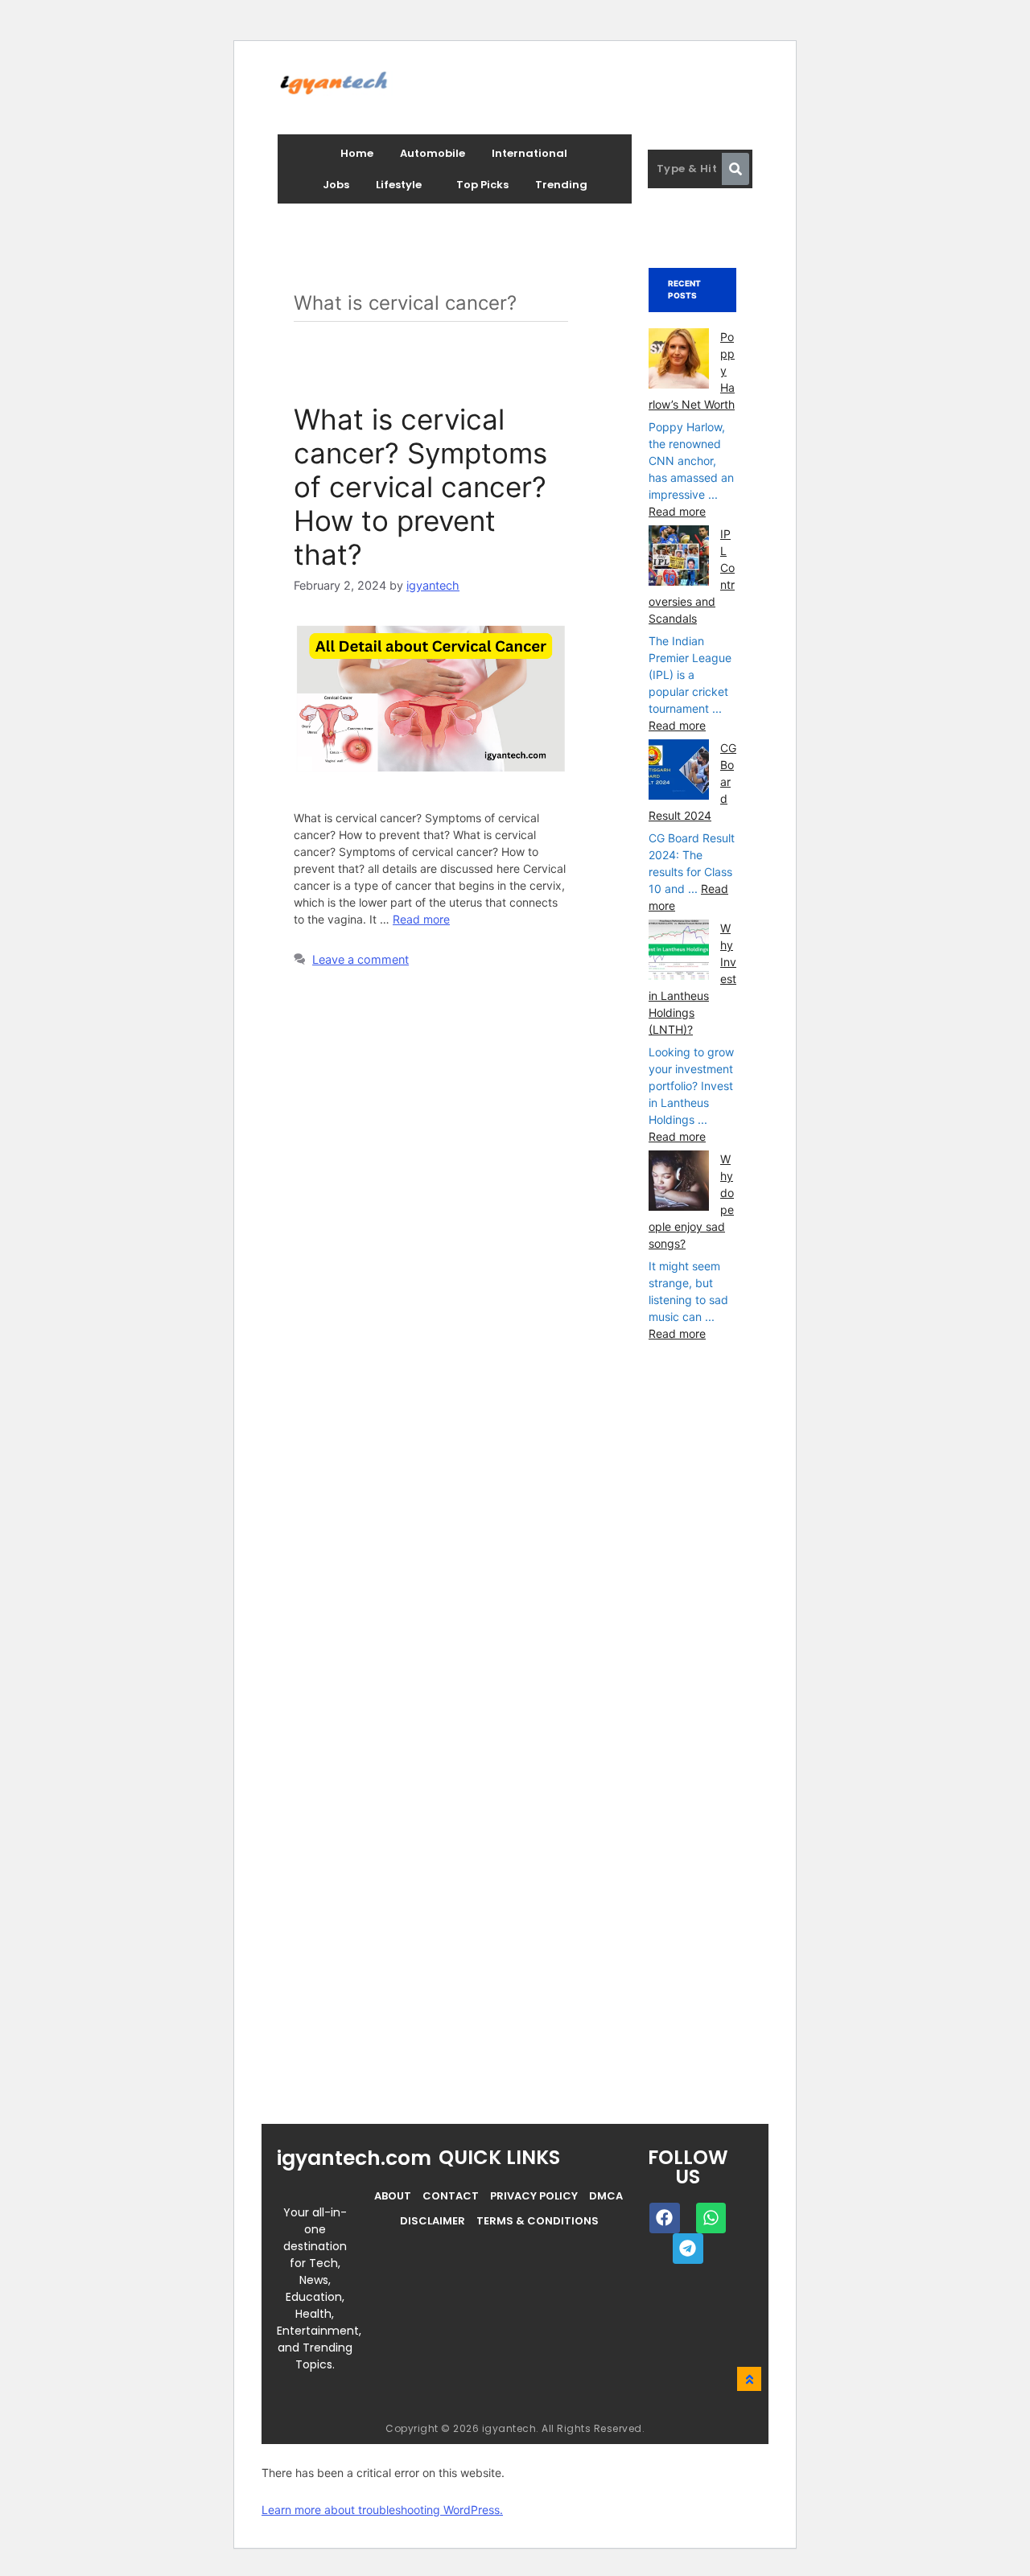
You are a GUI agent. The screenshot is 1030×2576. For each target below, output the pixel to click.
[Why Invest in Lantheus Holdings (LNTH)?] (679, 952)
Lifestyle (399, 185)
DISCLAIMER (433, 2221)
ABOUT (393, 2196)
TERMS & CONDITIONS (538, 2221)
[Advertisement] (769, 1766)
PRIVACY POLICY (534, 2196)
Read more (421, 919)
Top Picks (482, 185)
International (529, 153)
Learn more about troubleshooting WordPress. (382, 2510)
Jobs (336, 185)
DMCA (606, 2196)
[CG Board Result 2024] (679, 772)
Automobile (433, 153)
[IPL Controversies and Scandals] (679, 558)
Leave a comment (360, 959)
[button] (403, 185)
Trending (561, 185)
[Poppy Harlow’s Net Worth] (679, 360)
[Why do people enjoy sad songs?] (679, 1183)
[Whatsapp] (711, 2218)
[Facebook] (665, 2218)
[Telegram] (688, 2249)
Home (357, 153)
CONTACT (451, 2196)
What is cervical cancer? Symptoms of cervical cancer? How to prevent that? (420, 487)
